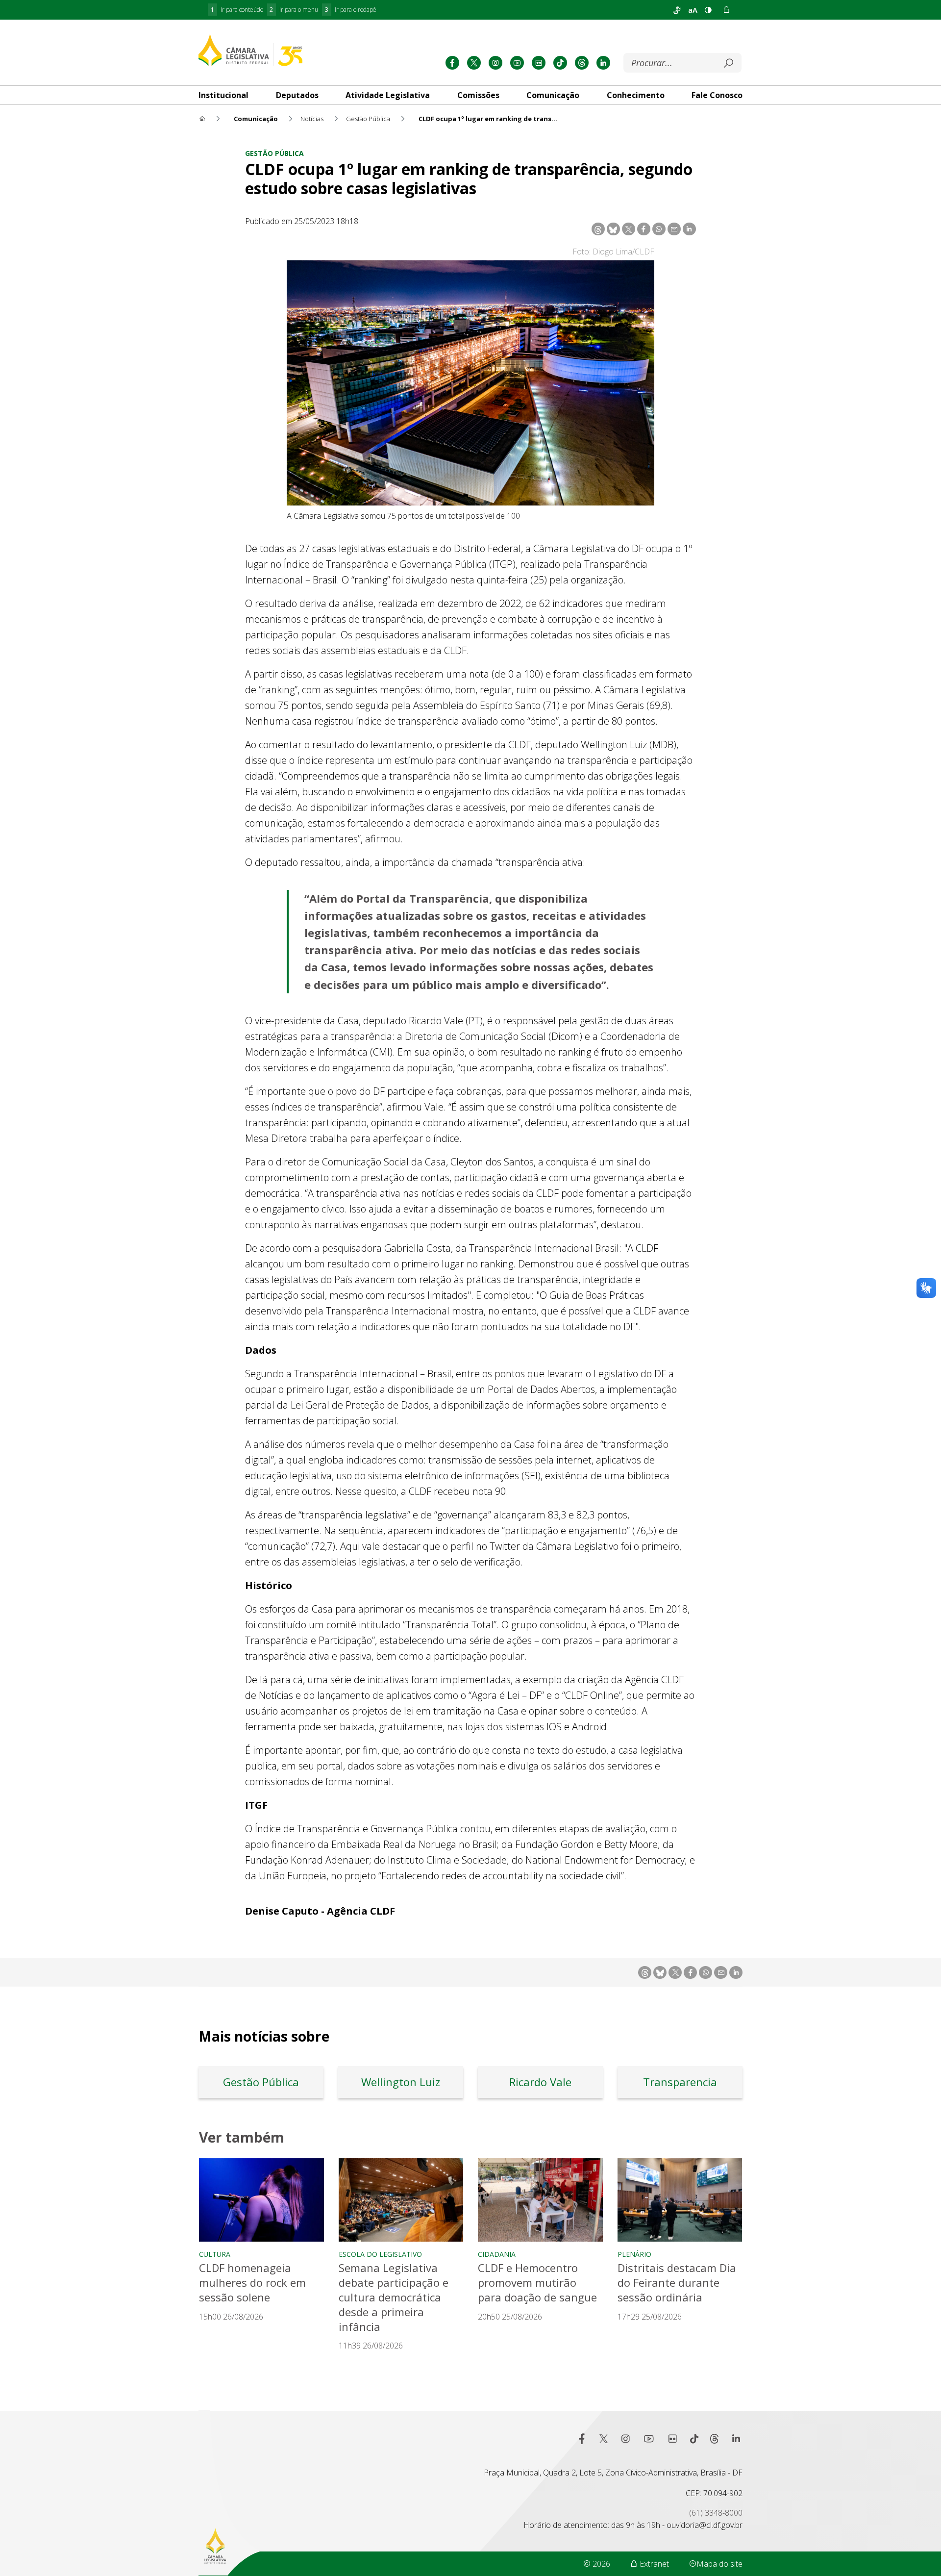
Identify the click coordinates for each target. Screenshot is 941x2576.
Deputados (297, 95)
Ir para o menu (294, 10)
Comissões (478, 95)
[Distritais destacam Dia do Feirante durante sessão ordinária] (680, 2200)
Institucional (223, 95)
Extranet (653, 2564)
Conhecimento (636, 95)
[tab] (223, 95)
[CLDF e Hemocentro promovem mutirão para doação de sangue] (540, 2200)
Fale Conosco (717, 95)
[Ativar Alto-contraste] (708, 10)
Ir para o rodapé (351, 10)
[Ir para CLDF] (250, 50)
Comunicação (553, 95)
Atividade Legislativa (388, 95)
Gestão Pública (274, 153)
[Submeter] (728, 63)
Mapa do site (719, 2564)
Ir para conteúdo (237, 10)
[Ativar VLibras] (677, 10)
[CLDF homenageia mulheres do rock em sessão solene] (261, 2200)
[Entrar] (726, 10)
